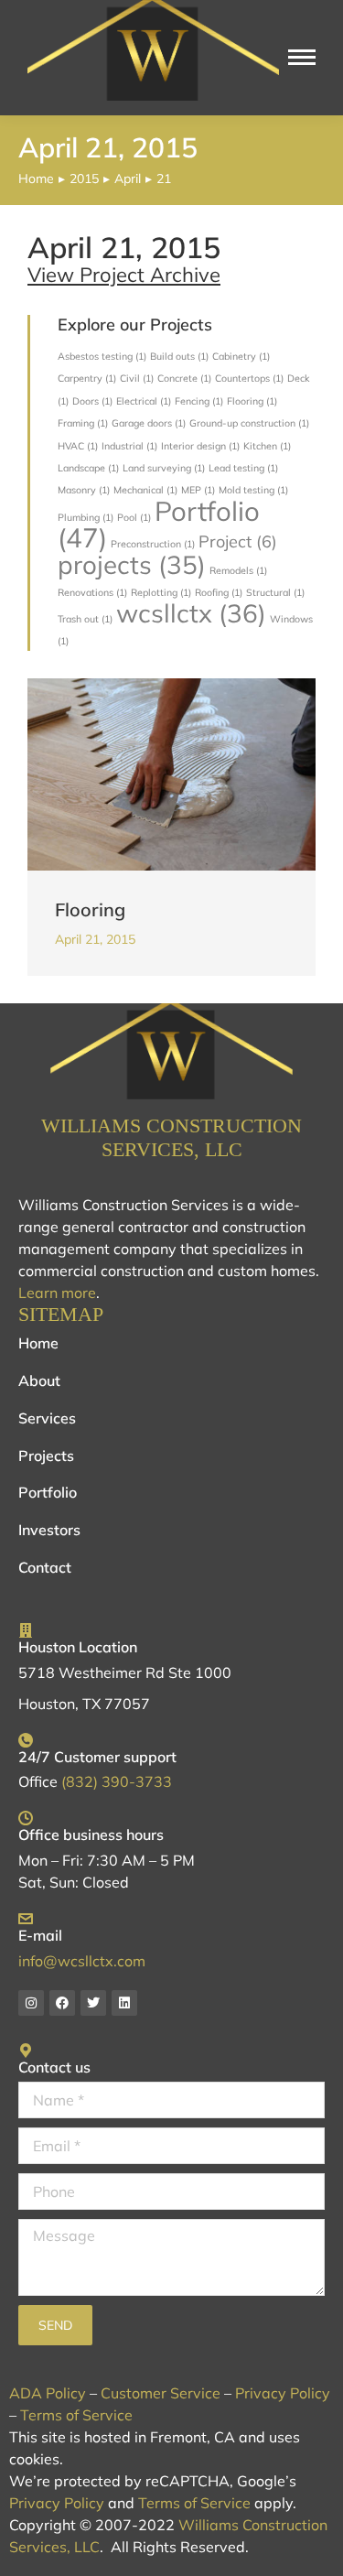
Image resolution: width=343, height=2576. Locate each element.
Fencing (199, 401)
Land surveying (164, 468)
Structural (275, 592)
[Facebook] (62, 2003)
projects (132, 564)
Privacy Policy (283, 2393)
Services (47, 1418)
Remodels (238, 570)
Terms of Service (76, 2415)
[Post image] (171, 774)
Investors (49, 1530)
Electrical (144, 401)
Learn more (57, 1293)
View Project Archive (124, 275)
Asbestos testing (102, 356)
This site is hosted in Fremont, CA (122, 2437)
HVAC (78, 446)
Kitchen (267, 446)
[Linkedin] (124, 2003)
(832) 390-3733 (117, 1781)
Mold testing (253, 490)
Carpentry (87, 378)
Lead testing (243, 468)
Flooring (252, 401)
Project (238, 541)
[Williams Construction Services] (171, 1052)
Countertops (249, 378)
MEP (198, 490)
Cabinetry (241, 356)
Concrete (184, 378)
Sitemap (61, 1314)
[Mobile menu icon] (302, 57)
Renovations (92, 592)
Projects (46, 1456)
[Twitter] (93, 2003)
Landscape (88, 468)
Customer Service (161, 2393)
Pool (134, 517)
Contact (45, 1567)
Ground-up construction (249, 423)
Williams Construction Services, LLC (171, 1137)
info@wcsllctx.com (82, 1961)
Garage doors (149, 423)
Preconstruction (153, 544)
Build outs (179, 356)
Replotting (161, 592)
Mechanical (145, 490)
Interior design (200, 446)
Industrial (129, 446)
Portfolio (159, 524)
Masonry (84, 490)
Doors (92, 401)
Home (38, 1343)
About (39, 1380)
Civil (137, 378)
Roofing (219, 592)
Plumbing (86, 517)
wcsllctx (191, 613)
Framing (83, 423)
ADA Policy (48, 2393)
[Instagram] (31, 2003)
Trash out (85, 619)
